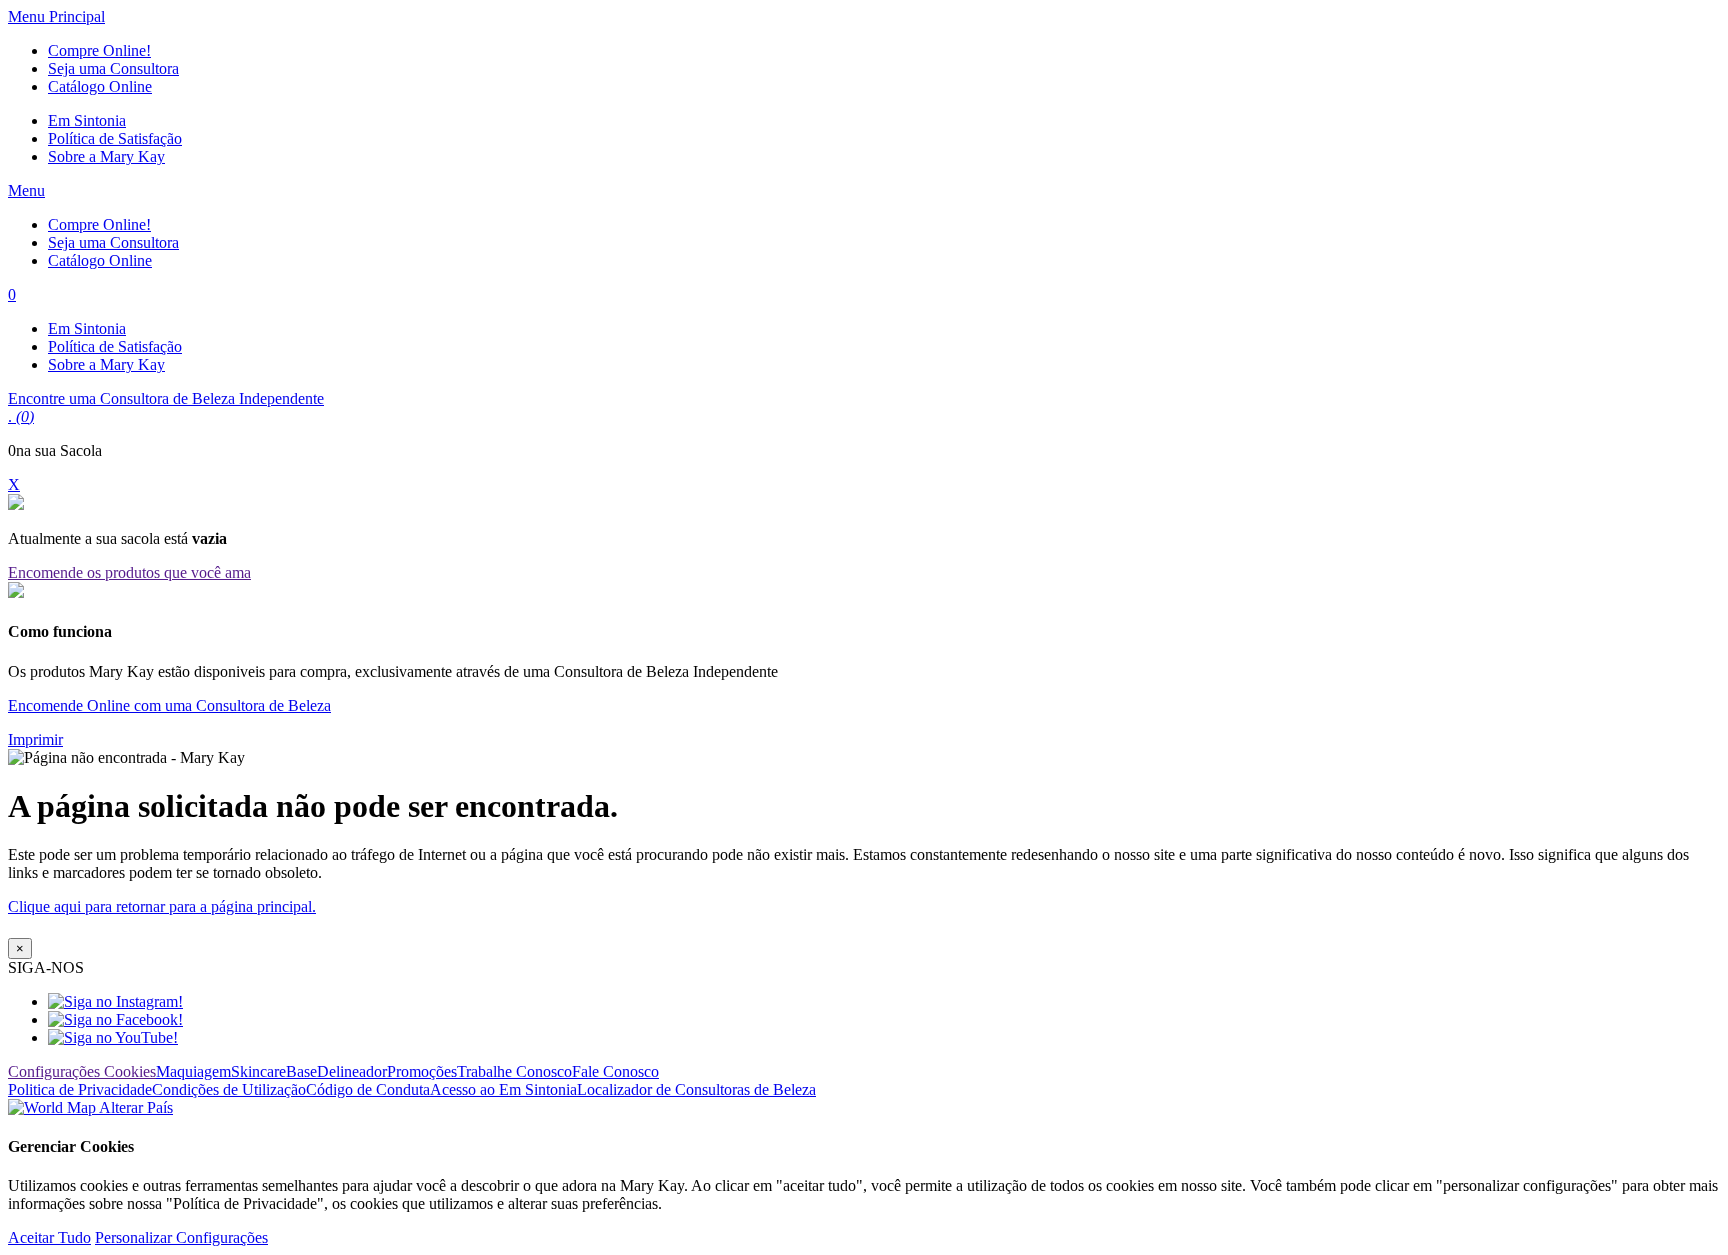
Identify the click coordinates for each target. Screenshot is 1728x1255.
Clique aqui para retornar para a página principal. (162, 906)
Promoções (422, 1071)
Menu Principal (56, 16)
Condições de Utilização (229, 1089)
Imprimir (35, 739)
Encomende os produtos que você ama (129, 572)
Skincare (258, 1071)
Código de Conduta (368, 1089)
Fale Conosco (615, 1071)
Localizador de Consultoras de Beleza (696, 1089)
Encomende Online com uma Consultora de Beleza (169, 705)
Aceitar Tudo (49, 1237)
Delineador (352, 1071)
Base (301, 1071)
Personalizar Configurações (181, 1237)
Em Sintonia (87, 120)
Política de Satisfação (115, 138)
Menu (26, 190)
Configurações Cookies (82, 1071)
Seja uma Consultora (113, 68)
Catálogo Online (100, 86)
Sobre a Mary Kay (106, 156)
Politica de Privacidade (80, 1089)
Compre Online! (99, 50)
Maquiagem (193, 1071)
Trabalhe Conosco (514, 1071)
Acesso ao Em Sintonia (503, 1089)
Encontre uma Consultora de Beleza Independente (166, 398)
